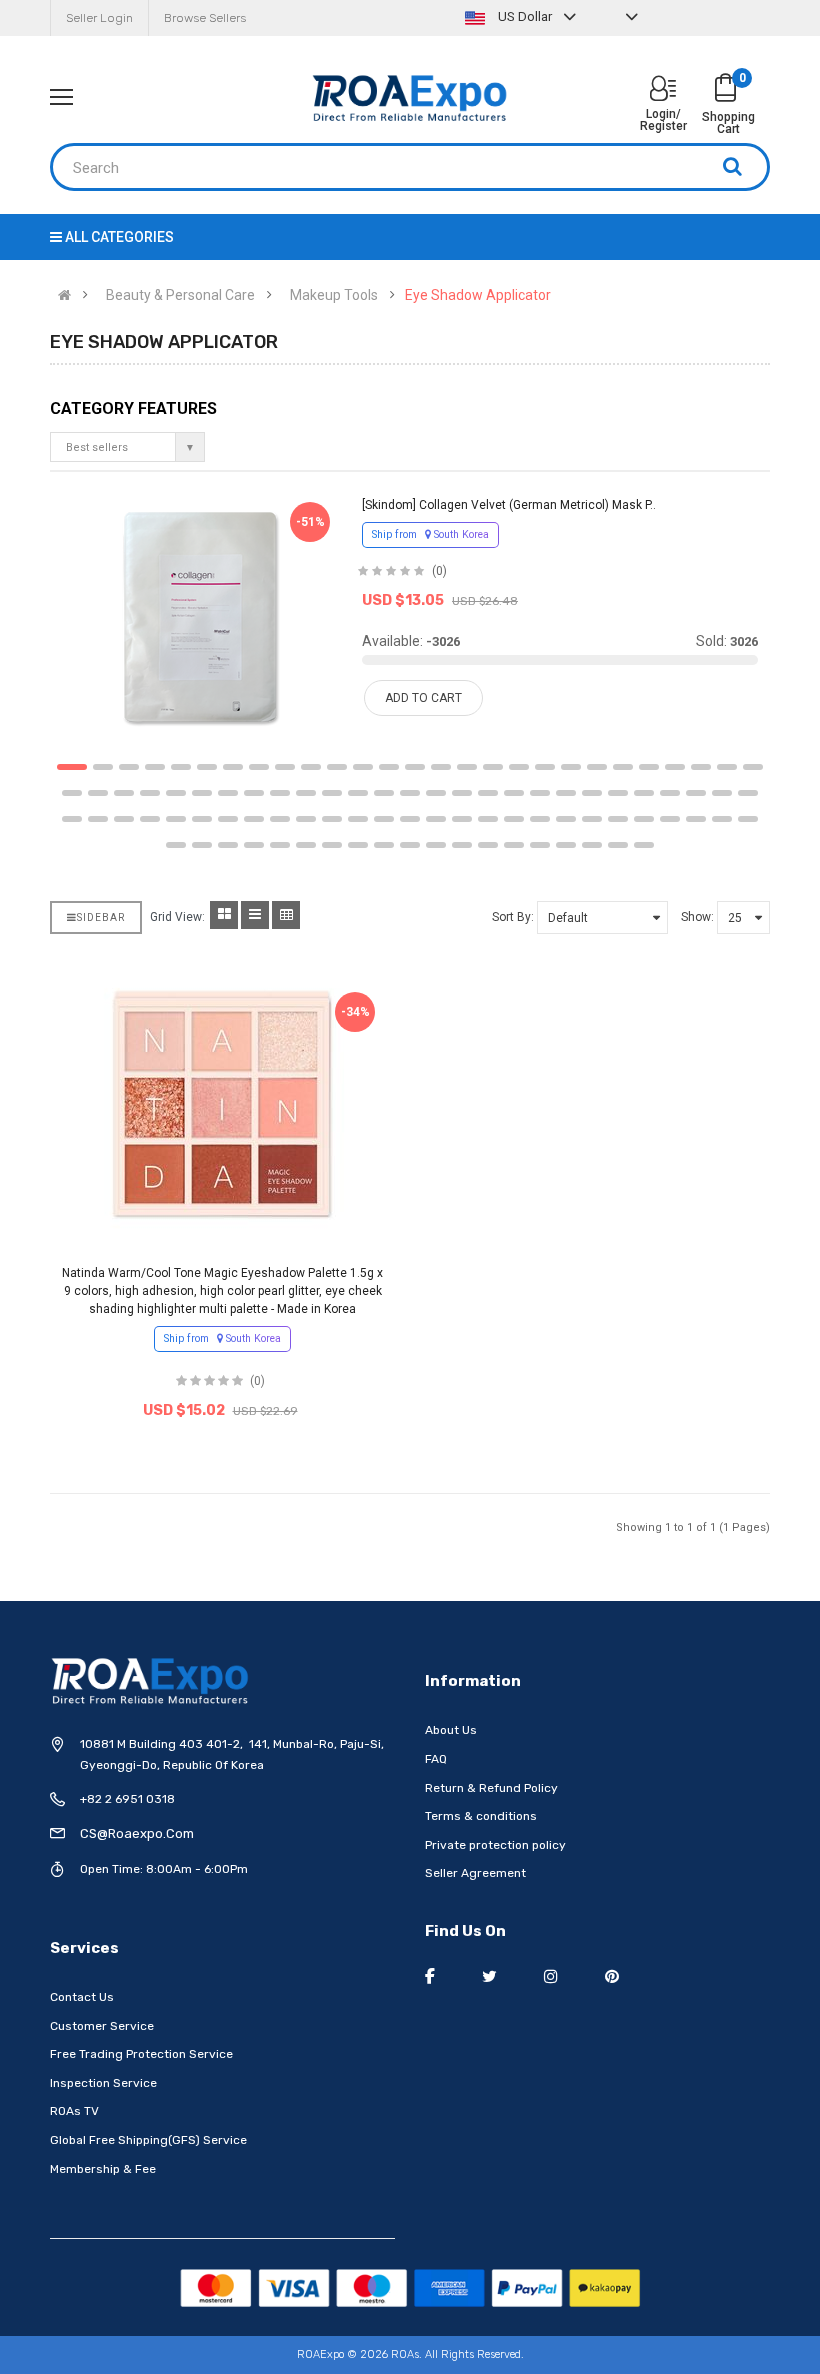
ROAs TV (74, 2111)
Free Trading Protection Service (141, 2054)
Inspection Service (103, 2083)
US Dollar (525, 16)
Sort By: (513, 917)
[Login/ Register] (663, 90)
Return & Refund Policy (491, 1788)
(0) (439, 571)
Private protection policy (495, 1845)
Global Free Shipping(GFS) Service (148, 2140)
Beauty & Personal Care (180, 295)
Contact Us (82, 1997)
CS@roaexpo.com (137, 1833)
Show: (697, 917)
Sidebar (101, 917)
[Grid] (224, 915)
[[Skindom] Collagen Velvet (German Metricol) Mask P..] (200, 617)
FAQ (436, 1759)
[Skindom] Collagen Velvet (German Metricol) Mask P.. (509, 505)
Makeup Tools (334, 295)
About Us (451, 1730)
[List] (255, 915)
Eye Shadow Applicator (478, 295)
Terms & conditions (481, 1816)
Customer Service (102, 2026)
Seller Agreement (475, 1873)
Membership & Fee (103, 2169)
